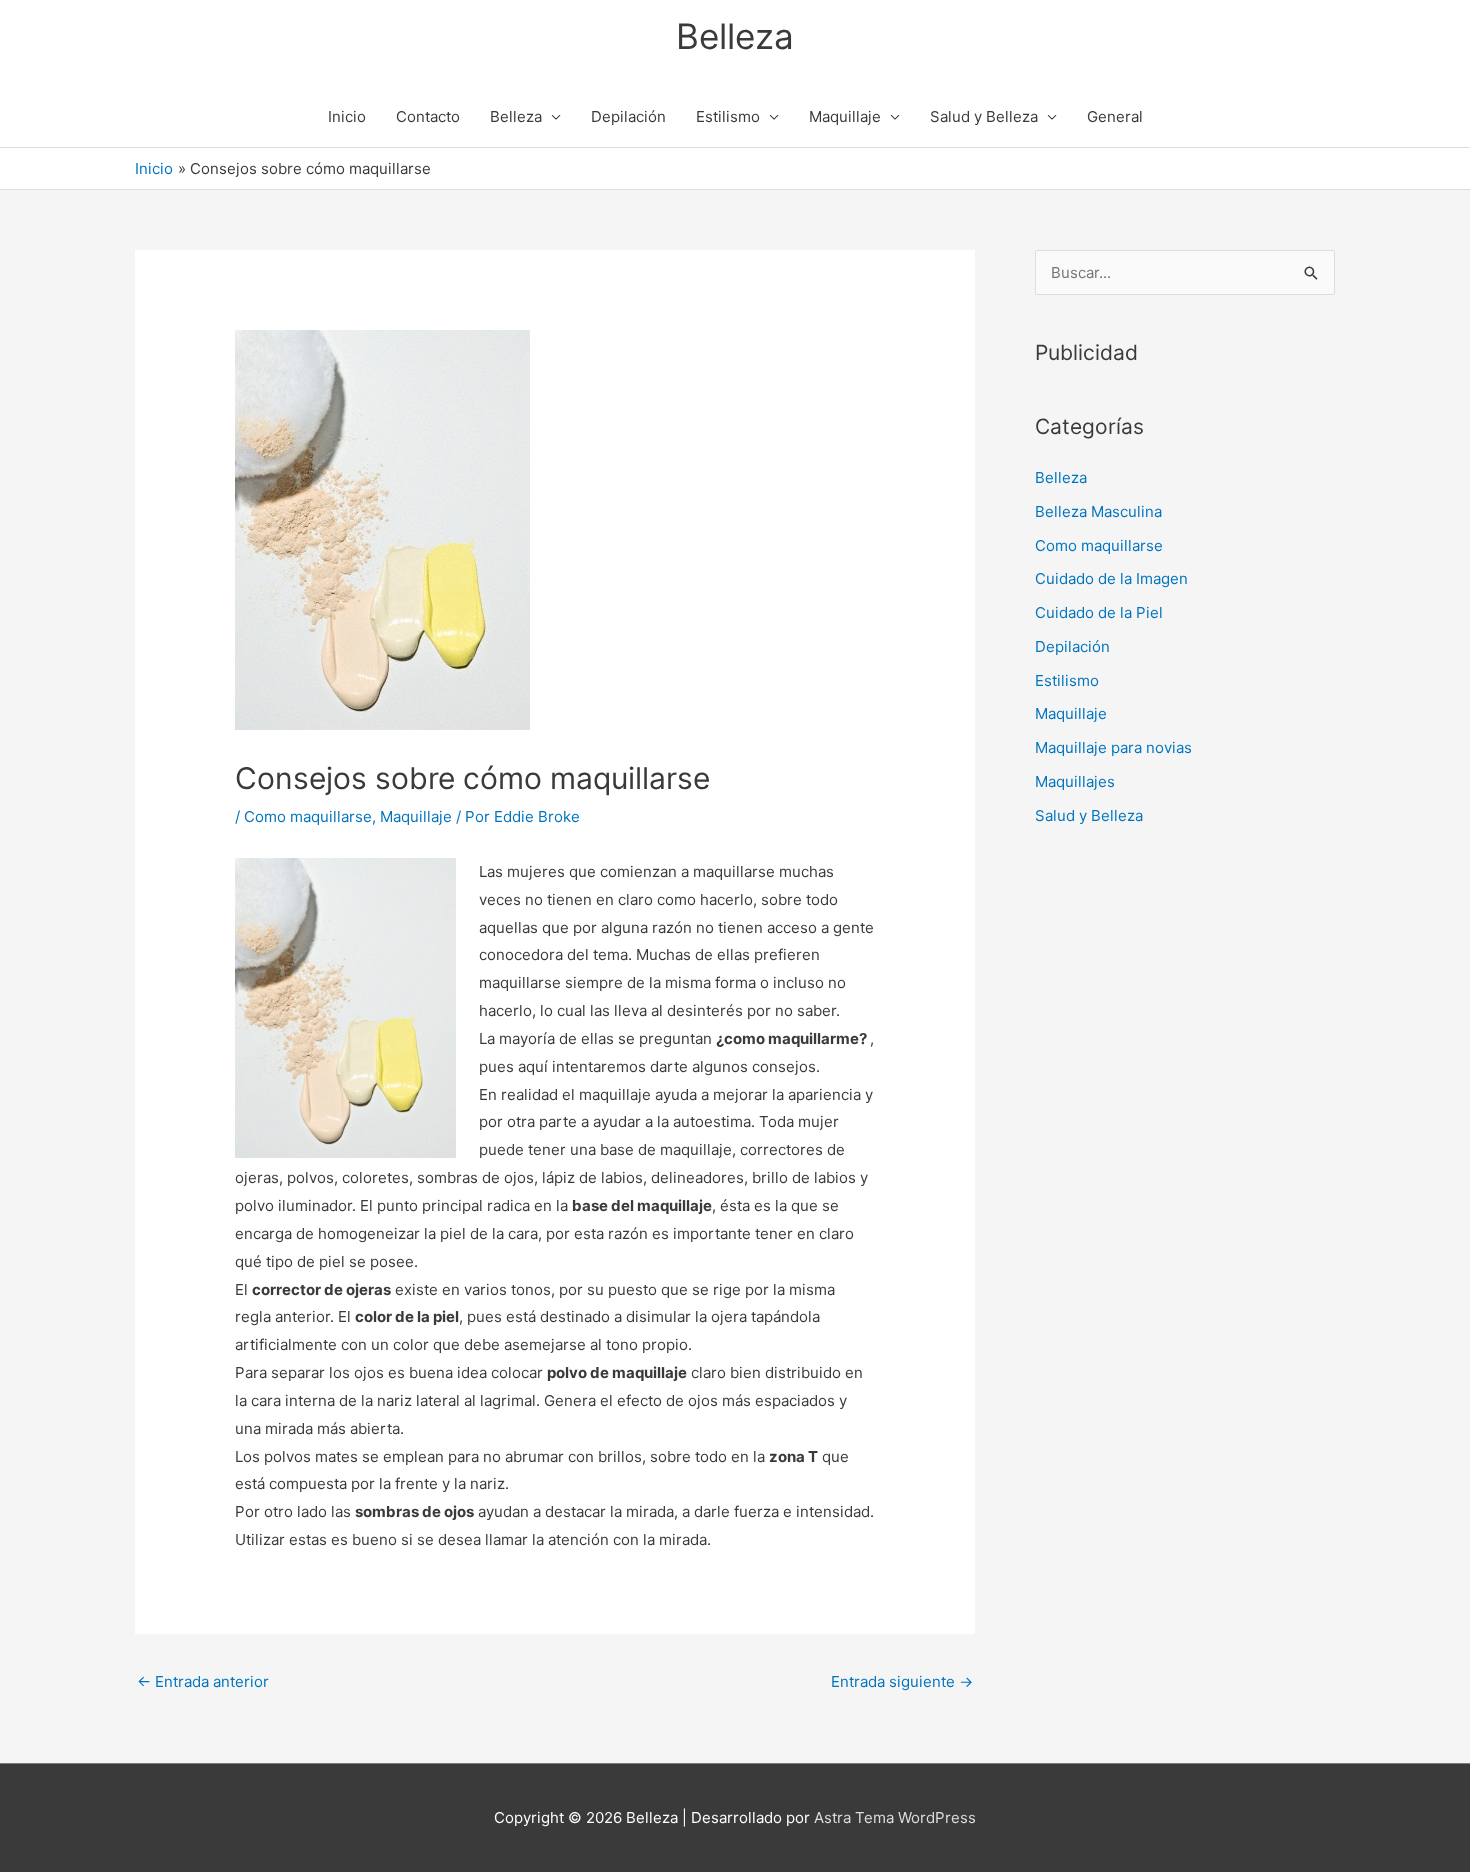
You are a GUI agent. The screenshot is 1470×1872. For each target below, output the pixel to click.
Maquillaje (845, 116)
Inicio (347, 116)
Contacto (428, 116)
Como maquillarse (308, 816)
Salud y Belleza (984, 116)
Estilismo (728, 116)
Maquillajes (1075, 781)
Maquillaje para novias (1113, 747)
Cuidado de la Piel (1099, 612)
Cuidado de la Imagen (1111, 578)
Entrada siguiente (902, 1681)
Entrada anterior (203, 1681)
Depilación (628, 116)
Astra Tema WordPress (895, 1817)
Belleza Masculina (1098, 511)
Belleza (735, 36)
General (1115, 116)
